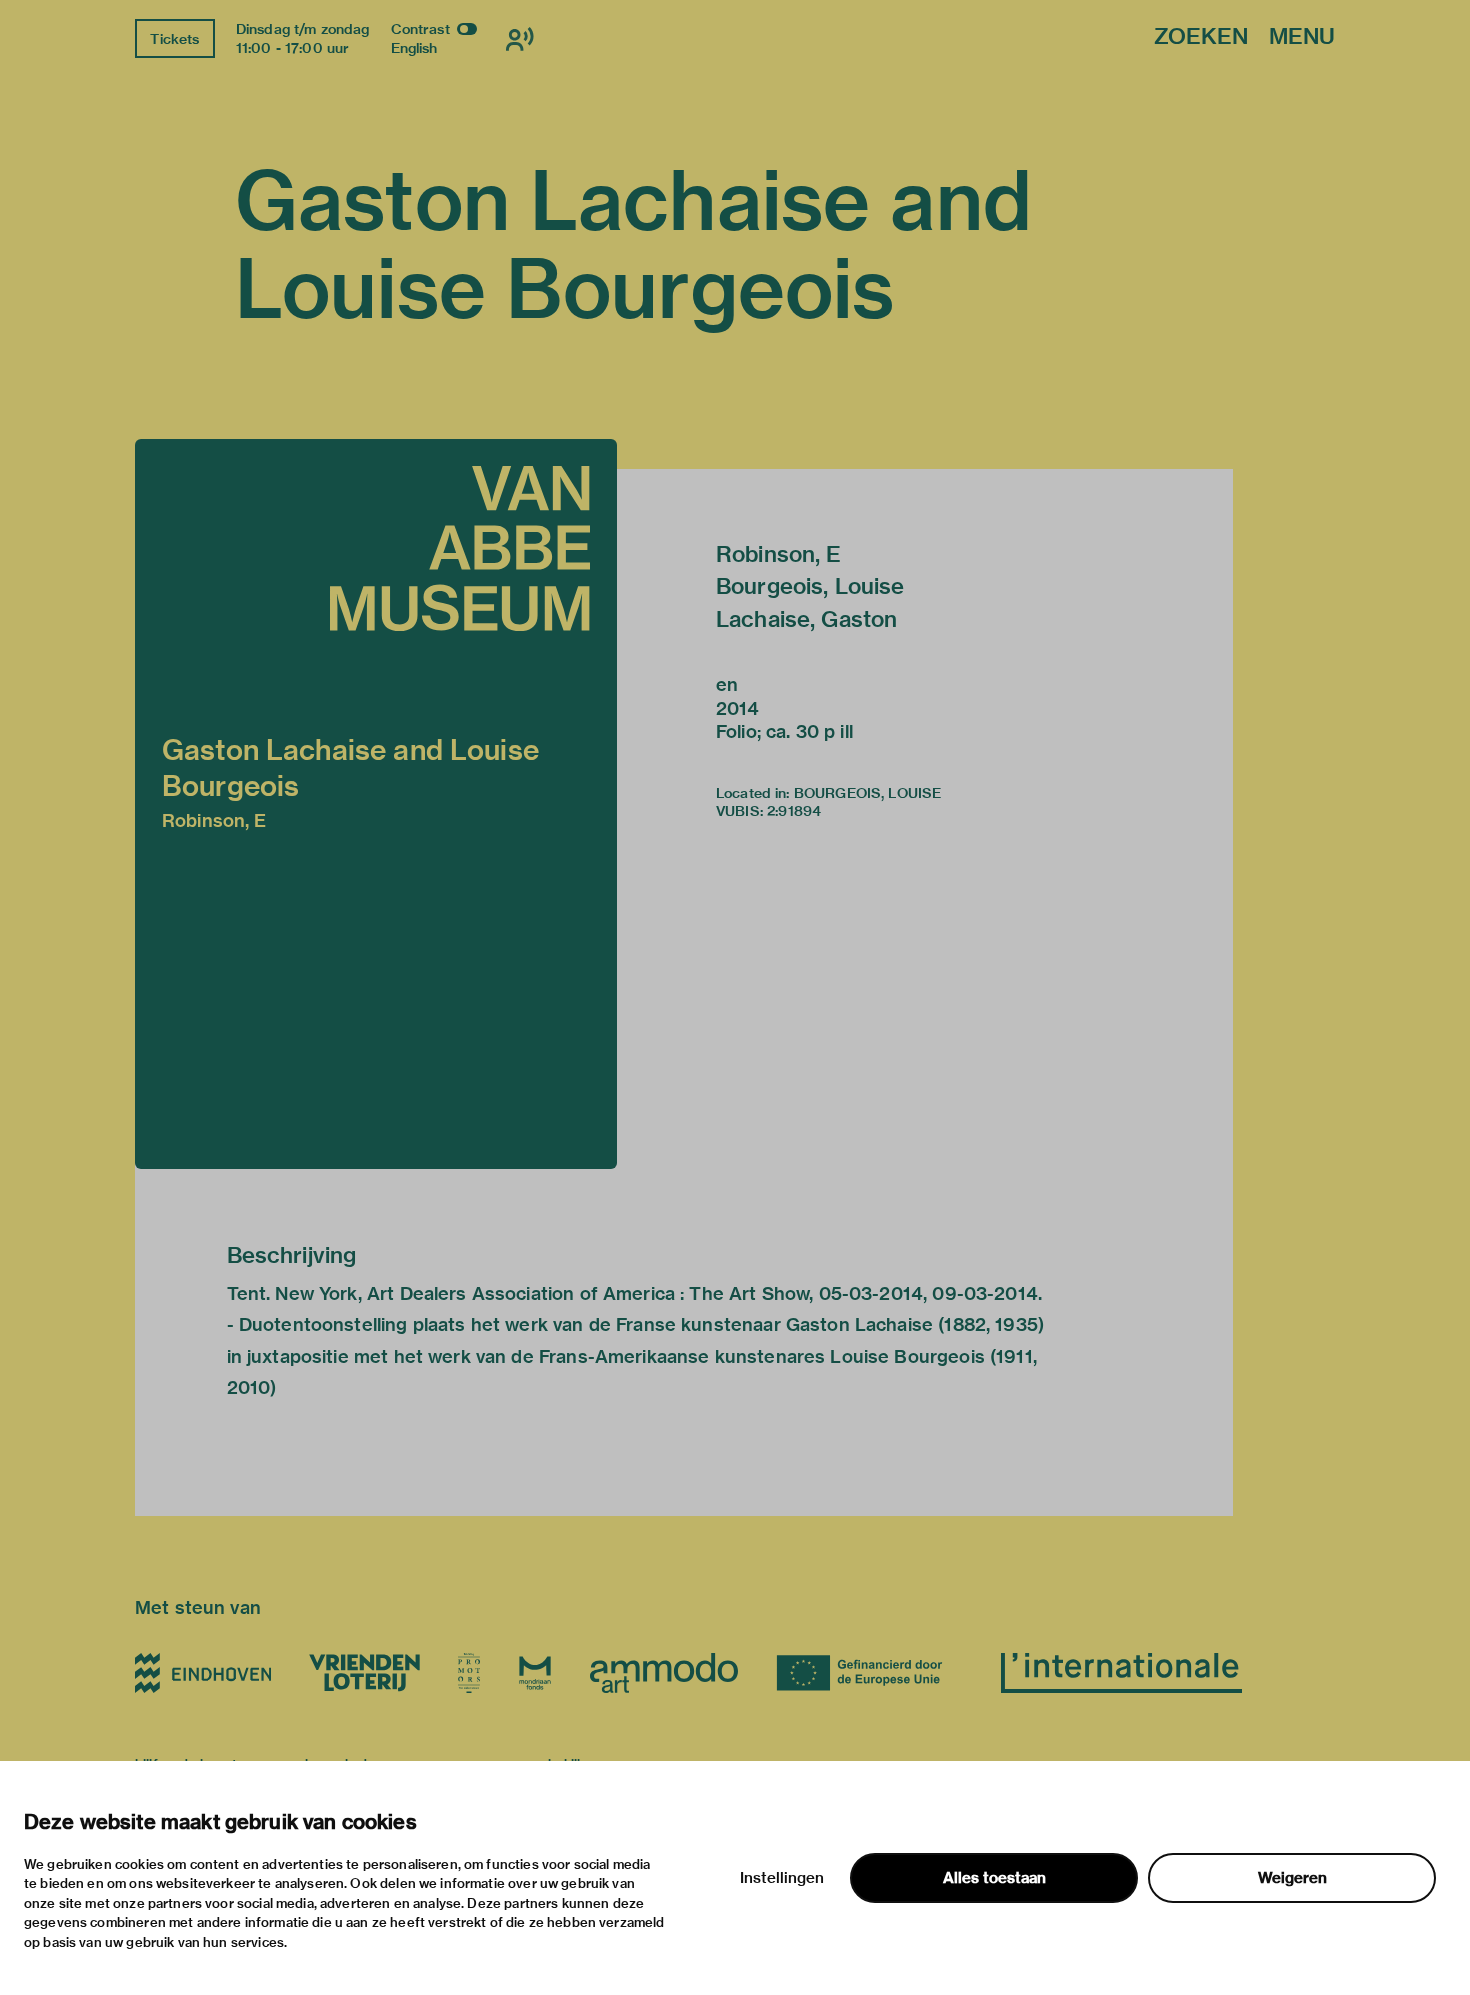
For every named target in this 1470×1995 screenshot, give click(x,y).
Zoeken (1201, 37)
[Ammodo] (664, 1673)
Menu (1302, 37)
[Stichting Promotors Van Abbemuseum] (469, 1673)
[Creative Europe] (869, 1673)
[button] (376, 804)
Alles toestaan (994, 1878)
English (414, 48)
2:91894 (794, 811)
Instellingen (782, 1878)
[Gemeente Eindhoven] (203, 1673)
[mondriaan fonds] (535, 1673)
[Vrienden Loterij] (364, 1673)
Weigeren (1292, 1878)
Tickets (174, 39)
